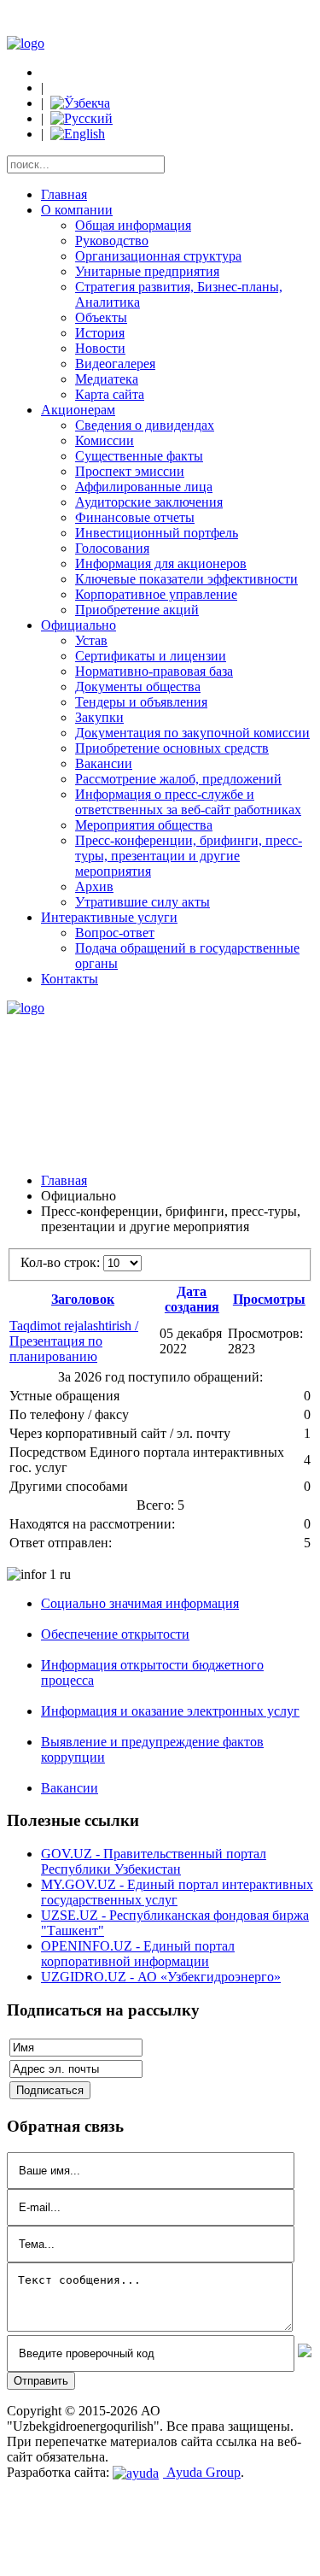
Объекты (101, 317)
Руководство (112, 241)
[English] (78, 134)
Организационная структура (158, 256)
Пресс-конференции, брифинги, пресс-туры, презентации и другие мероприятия (189, 856)
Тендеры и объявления (141, 702)
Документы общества (138, 687)
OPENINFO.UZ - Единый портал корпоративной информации (138, 1954)
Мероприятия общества (144, 825)
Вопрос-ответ (115, 933)
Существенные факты (139, 456)
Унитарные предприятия (147, 271)
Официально (79, 625)
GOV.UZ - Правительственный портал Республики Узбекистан (154, 1861)
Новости (100, 348)
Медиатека (107, 379)
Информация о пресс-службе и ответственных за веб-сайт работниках (188, 802)
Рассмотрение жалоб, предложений (178, 779)
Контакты (70, 979)
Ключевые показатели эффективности (186, 579)
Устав (91, 640)
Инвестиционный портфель (157, 533)
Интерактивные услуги (109, 917)
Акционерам (78, 410)
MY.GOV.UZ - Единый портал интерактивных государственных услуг (177, 1892)
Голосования (112, 548)
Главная (64, 194)
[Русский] (81, 118)
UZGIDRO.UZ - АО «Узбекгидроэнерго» (161, 1977)
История (100, 333)
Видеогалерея (115, 364)
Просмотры (269, 1299)
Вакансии (104, 763)
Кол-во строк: (62, 1262)
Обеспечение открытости (115, 1634)
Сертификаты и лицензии (151, 656)
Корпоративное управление (156, 594)
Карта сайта (110, 394)
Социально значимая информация (140, 1603)
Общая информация (133, 225)
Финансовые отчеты (135, 517)
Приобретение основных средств (172, 748)
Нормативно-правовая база (154, 671)
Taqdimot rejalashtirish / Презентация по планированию (74, 1341)
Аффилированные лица (144, 487)
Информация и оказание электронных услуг (170, 1711)
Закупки (99, 717)
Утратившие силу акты (143, 902)
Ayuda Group (202, 2472)
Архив (94, 886)
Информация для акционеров (161, 563)
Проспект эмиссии (130, 471)
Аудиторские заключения (149, 502)
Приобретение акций (137, 610)
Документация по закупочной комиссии (192, 733)
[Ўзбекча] (80, 103)
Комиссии (105, 440)
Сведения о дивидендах (145, 425)
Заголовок (83, 1299)
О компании (77, 210)
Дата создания (192, 1299)
